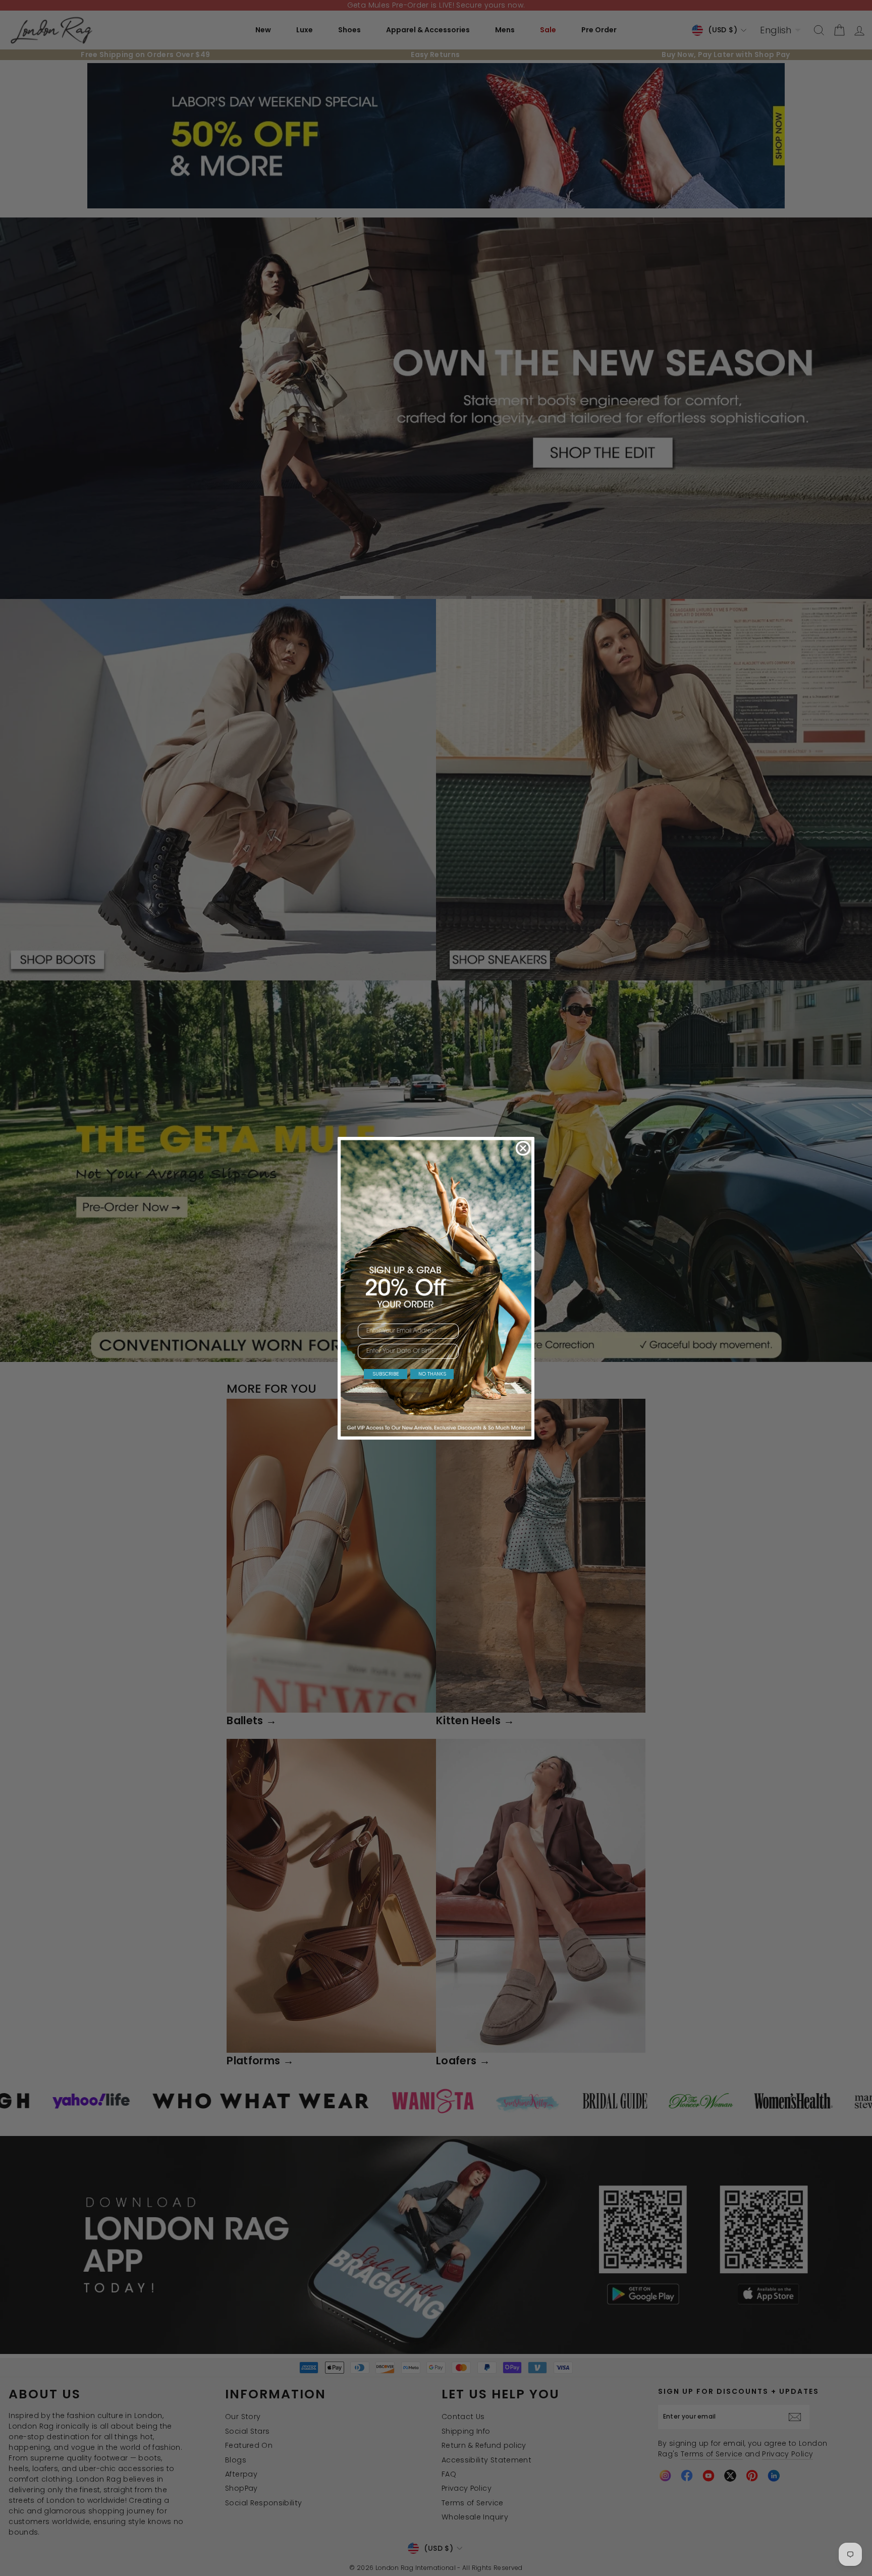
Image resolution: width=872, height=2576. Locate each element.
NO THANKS (432, 1374)
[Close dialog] (523, 1148)
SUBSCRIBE (386, 1374)
